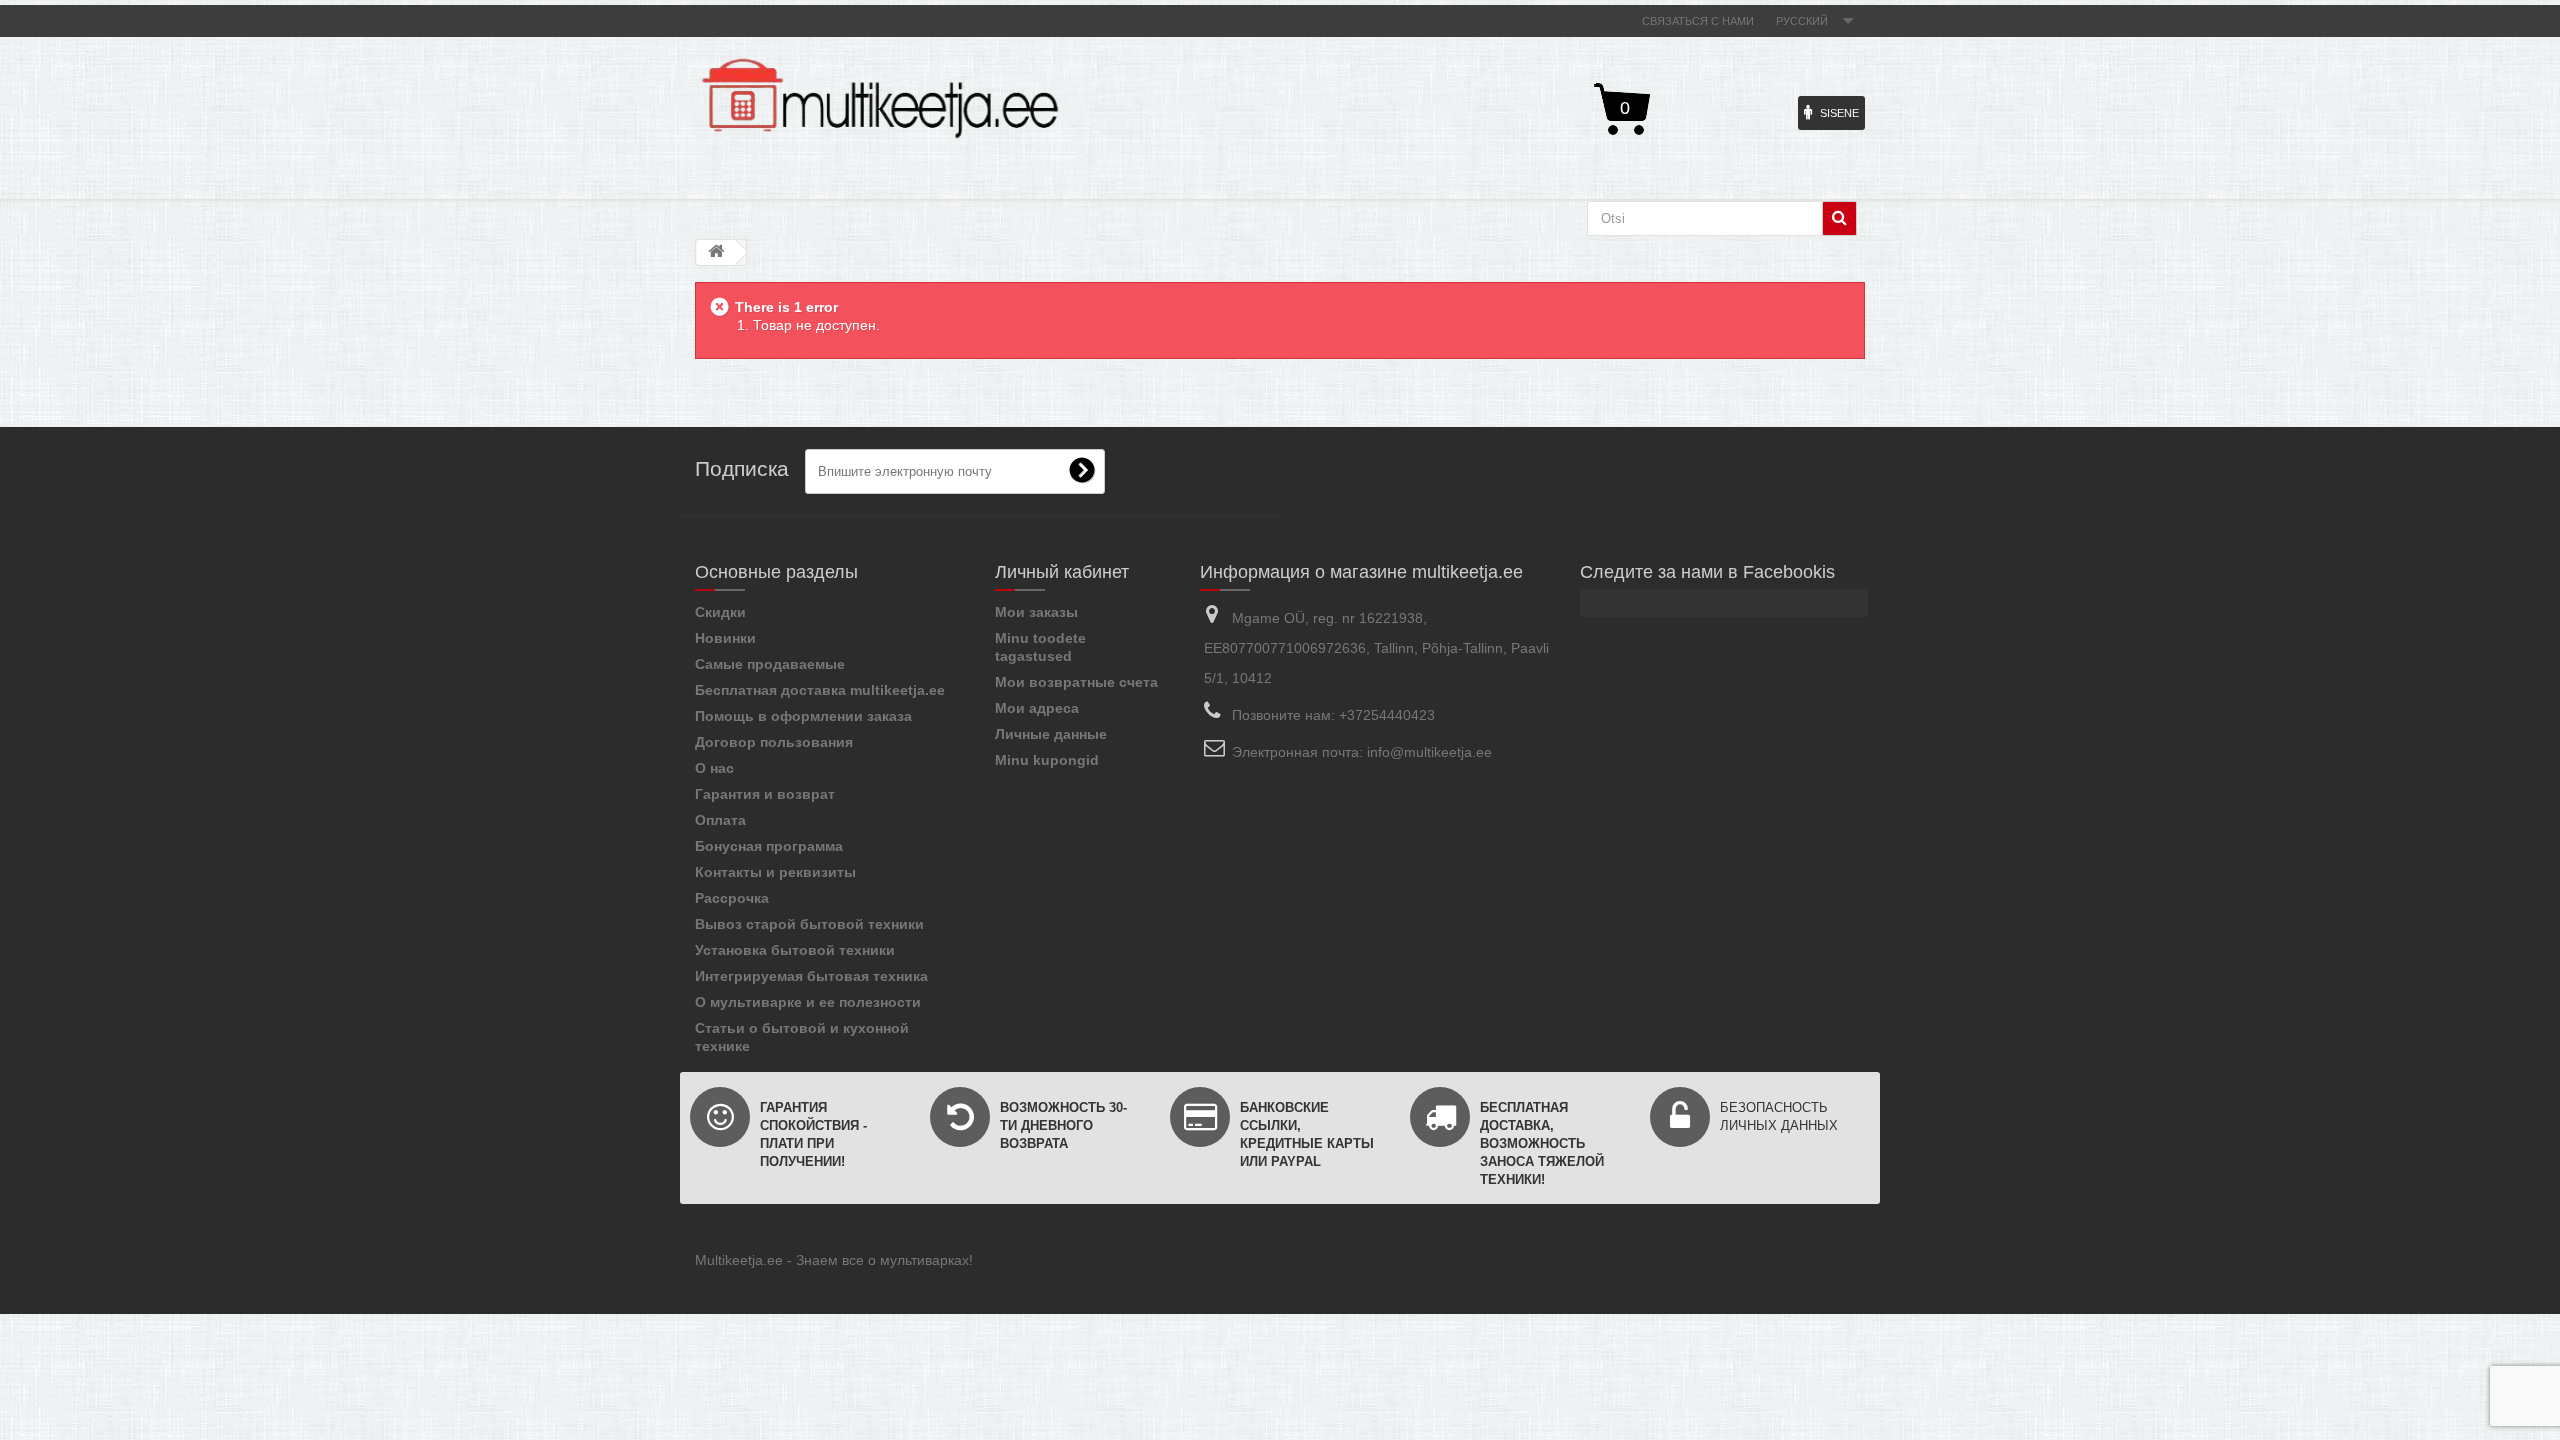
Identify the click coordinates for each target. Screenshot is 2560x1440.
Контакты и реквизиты (775, 872)
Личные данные (1051, 734)
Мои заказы (1036, 612)
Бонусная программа (769, 846)
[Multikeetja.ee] (880, 98)
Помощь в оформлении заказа (803, 716)
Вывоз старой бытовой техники (809, 924)
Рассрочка (732, 898)
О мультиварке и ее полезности (808, 1002)
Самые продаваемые (770, 664)
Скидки (720, 612)
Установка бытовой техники (795, 950)
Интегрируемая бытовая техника (811, 976)
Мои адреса (1037, 708)
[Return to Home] (716, 252)
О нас (714, 768)
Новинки (725, 638)
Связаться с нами (1698, 21)
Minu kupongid (1047, 760)
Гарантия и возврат (765, 794)
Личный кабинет (1062, 572)
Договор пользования (774, 742)
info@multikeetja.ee (1429, 752)
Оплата (720, 820)
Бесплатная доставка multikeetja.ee (820, 690)
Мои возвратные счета (1076, 682)
